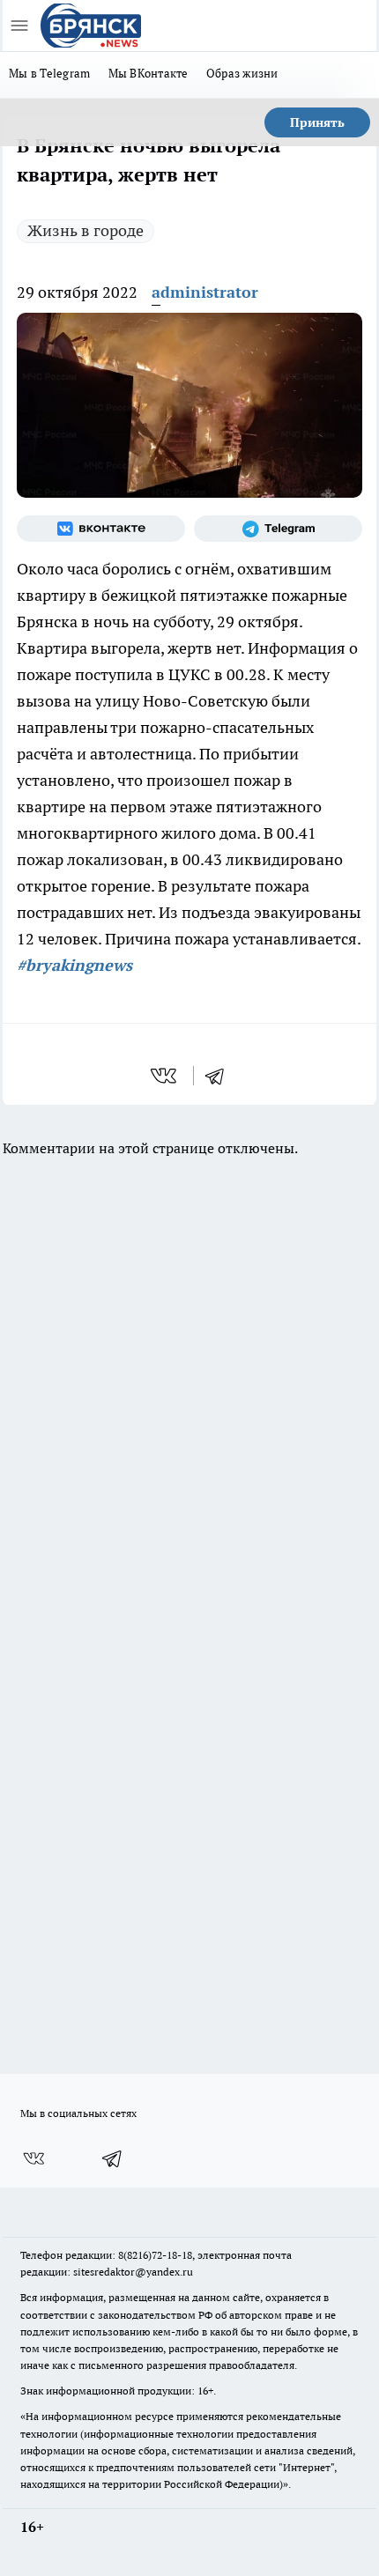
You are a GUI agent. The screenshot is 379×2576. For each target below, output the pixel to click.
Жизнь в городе (85, 230)
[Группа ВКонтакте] (101, 529)
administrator (205, 292)
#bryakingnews (74, 965)
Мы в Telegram (50, 73)
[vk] (165, 1076)
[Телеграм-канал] (278, 529)
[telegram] (220, 1076)
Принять (317, 122)
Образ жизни (242, 73)
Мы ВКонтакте (149, 73)
